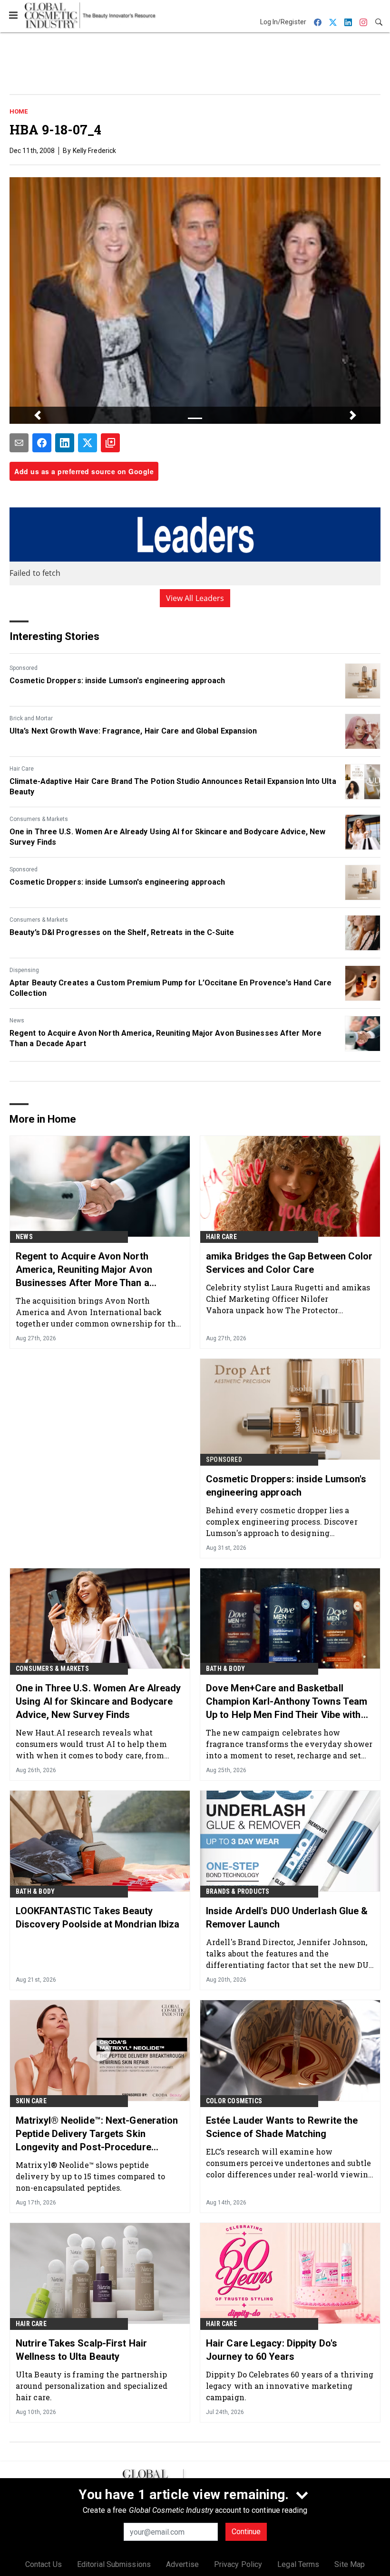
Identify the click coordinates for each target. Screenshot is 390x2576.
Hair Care (22, 769)
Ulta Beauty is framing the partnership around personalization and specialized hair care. (92, 2386)
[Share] (42, 443)
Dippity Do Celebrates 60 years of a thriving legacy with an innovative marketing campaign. (290, 2386)
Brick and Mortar (31, 718)
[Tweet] (88, 443)
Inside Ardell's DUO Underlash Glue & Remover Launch (287, 1918)
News (17, 1021)
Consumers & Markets (39, 819)
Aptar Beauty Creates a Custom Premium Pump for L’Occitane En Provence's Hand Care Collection (171, 988)
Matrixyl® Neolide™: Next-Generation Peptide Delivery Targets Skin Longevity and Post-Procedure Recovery (97, 2134)
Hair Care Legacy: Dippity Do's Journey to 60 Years (272, 2350)
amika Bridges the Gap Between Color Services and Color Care (289, 1263)
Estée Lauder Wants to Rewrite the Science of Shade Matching (282, 2127)
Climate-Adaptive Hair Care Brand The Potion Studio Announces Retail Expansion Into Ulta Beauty (173, 787)
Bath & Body (225, 1669)
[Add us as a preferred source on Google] (110, 443)
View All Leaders (195, 598)
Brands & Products (238, 1891)
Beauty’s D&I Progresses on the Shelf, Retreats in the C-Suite (122, 932)
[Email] (19, 443)
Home (19, 111)
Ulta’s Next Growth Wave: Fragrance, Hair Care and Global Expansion (133, 731)
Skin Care (31, 2101)
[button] (37, 415)
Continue (246, 2532)
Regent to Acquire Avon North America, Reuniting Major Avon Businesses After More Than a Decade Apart (166, 1038)
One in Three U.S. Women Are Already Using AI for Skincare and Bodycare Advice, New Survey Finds (167, 837)
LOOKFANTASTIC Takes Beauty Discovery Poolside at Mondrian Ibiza (98, 1918)
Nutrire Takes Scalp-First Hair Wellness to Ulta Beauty (81, 2350)
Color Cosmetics (234, 2101)
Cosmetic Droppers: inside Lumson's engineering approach (117, 681)
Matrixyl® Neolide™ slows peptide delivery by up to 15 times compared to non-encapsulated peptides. (90, 2176)
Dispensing (24, 970)
